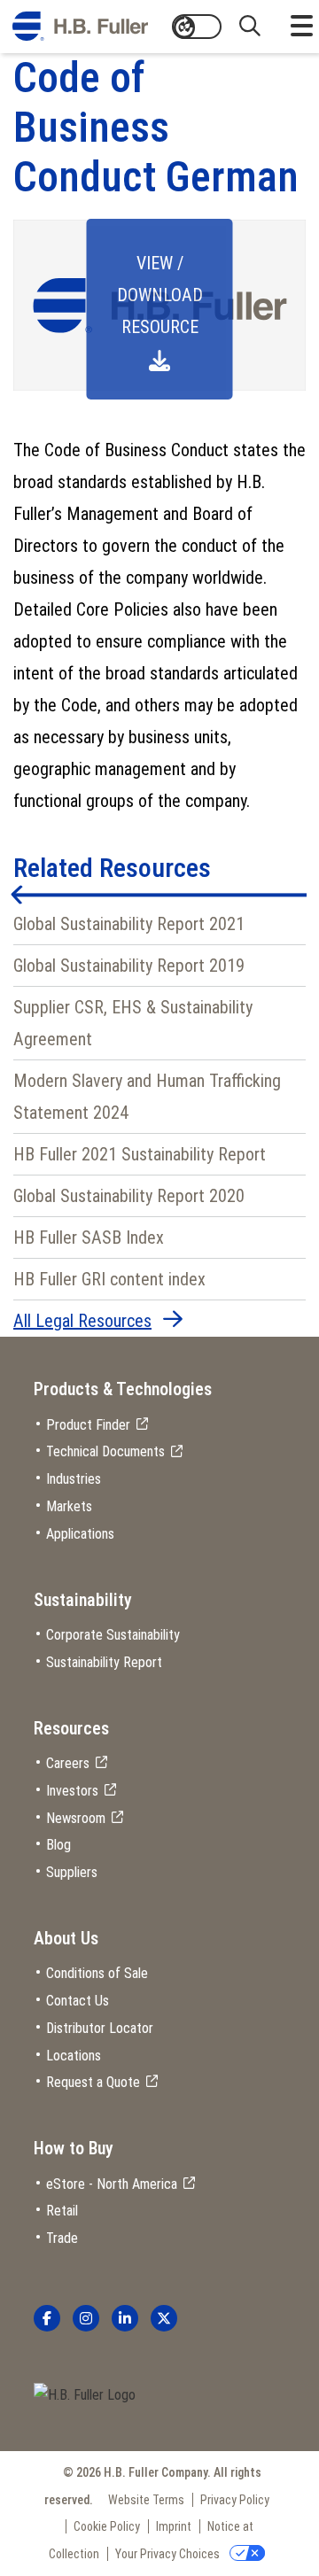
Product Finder (88, 1425)
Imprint (174, 2526)
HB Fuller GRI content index (109, 1279)
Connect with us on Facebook (47, 2318)
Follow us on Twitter (164, 2318)
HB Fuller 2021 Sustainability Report (140, 1154)
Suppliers (72, 1872)
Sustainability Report (104, 1662)
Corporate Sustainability (113, 1635)
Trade (62, 2238)
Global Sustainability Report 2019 (129, 966)
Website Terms (146, 2500)
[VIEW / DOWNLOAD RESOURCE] (159, 386)
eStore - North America (112, 2184)
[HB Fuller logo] (80, 27)
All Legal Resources (82, 1321)
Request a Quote (93, 2082)
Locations (74, 2056)
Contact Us (78, 2001)
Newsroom (76, 1818)
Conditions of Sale (97, 1973)
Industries (74, 1479)
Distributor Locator (100, 2028)
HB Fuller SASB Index (89, 1238)
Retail (62, 2211)
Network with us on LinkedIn (125, 2318)
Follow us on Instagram (86, 2318)
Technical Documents (105, 1451)
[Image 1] (85, 2396)
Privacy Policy (235, 2500)
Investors (72, 1791)
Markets (69, 1506)
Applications (80, 1534)
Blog (58, 1845)
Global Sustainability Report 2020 (129, 1196)
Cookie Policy (107, 2526)
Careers (68, 1763)
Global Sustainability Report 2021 (129, 924)
